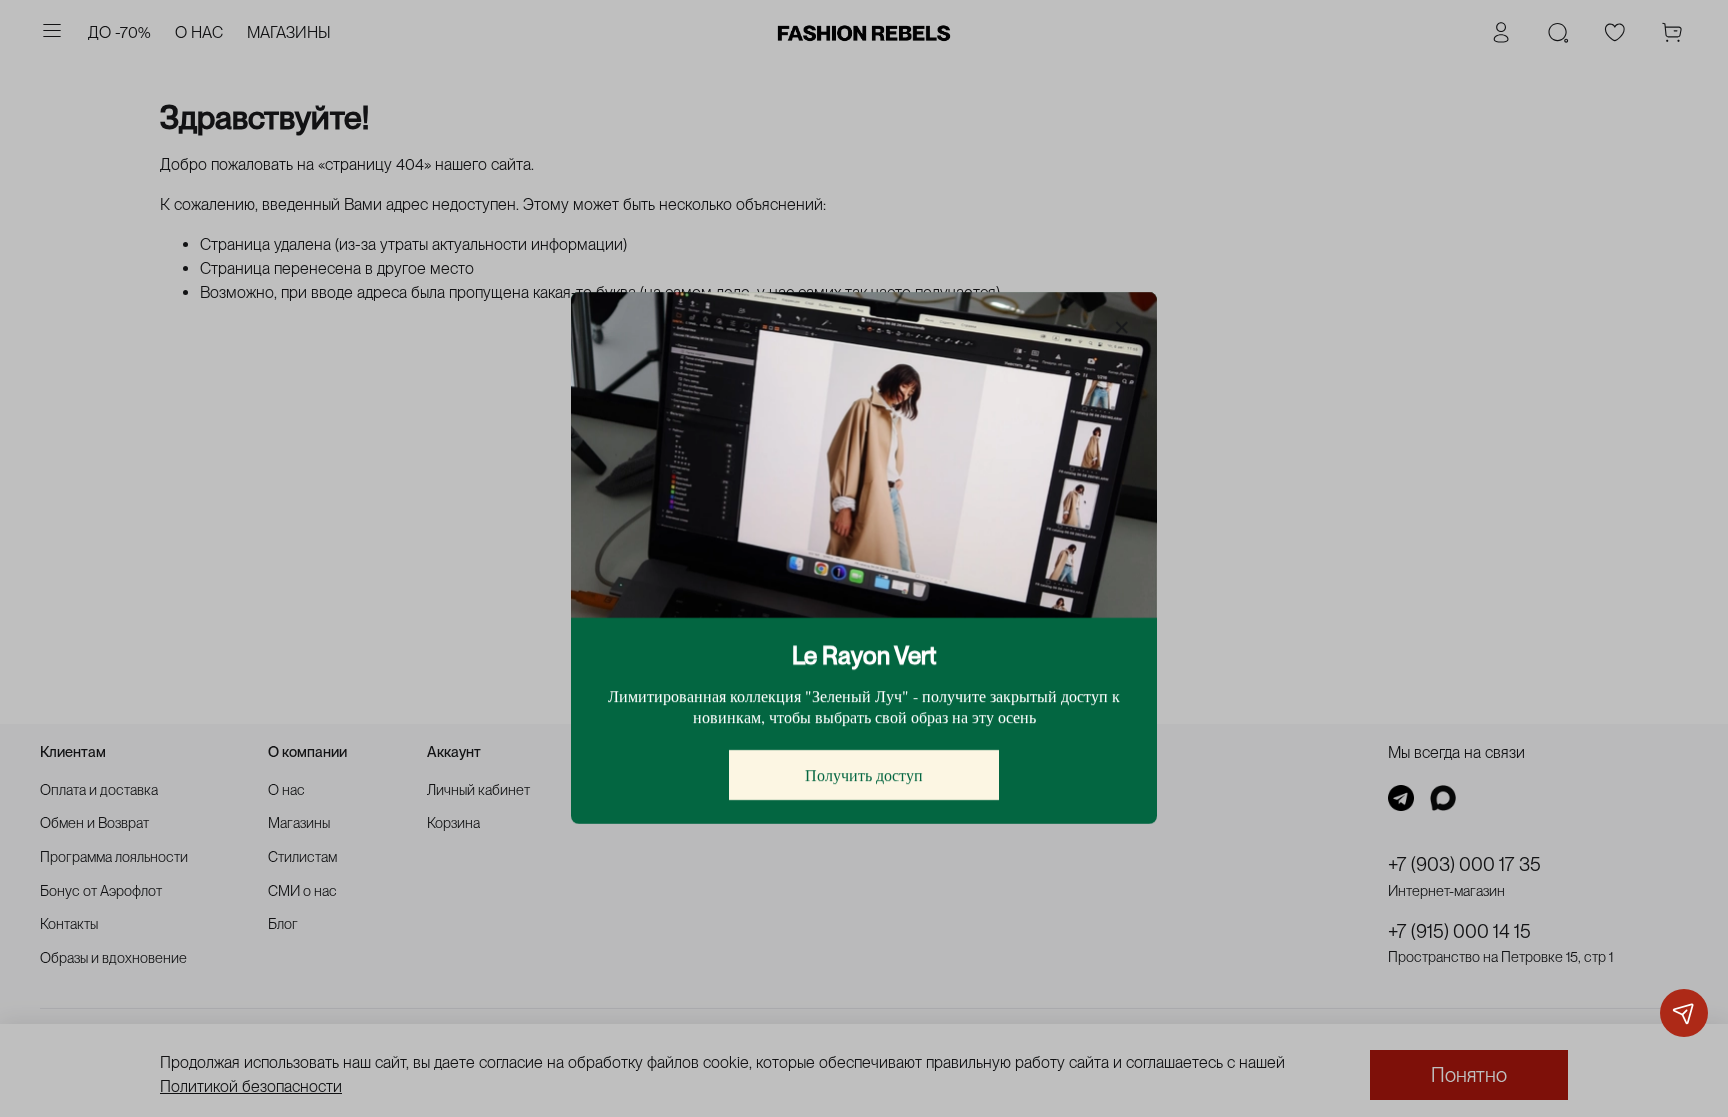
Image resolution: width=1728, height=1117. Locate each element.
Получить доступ (864, 775)
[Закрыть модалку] (1122, 328)
